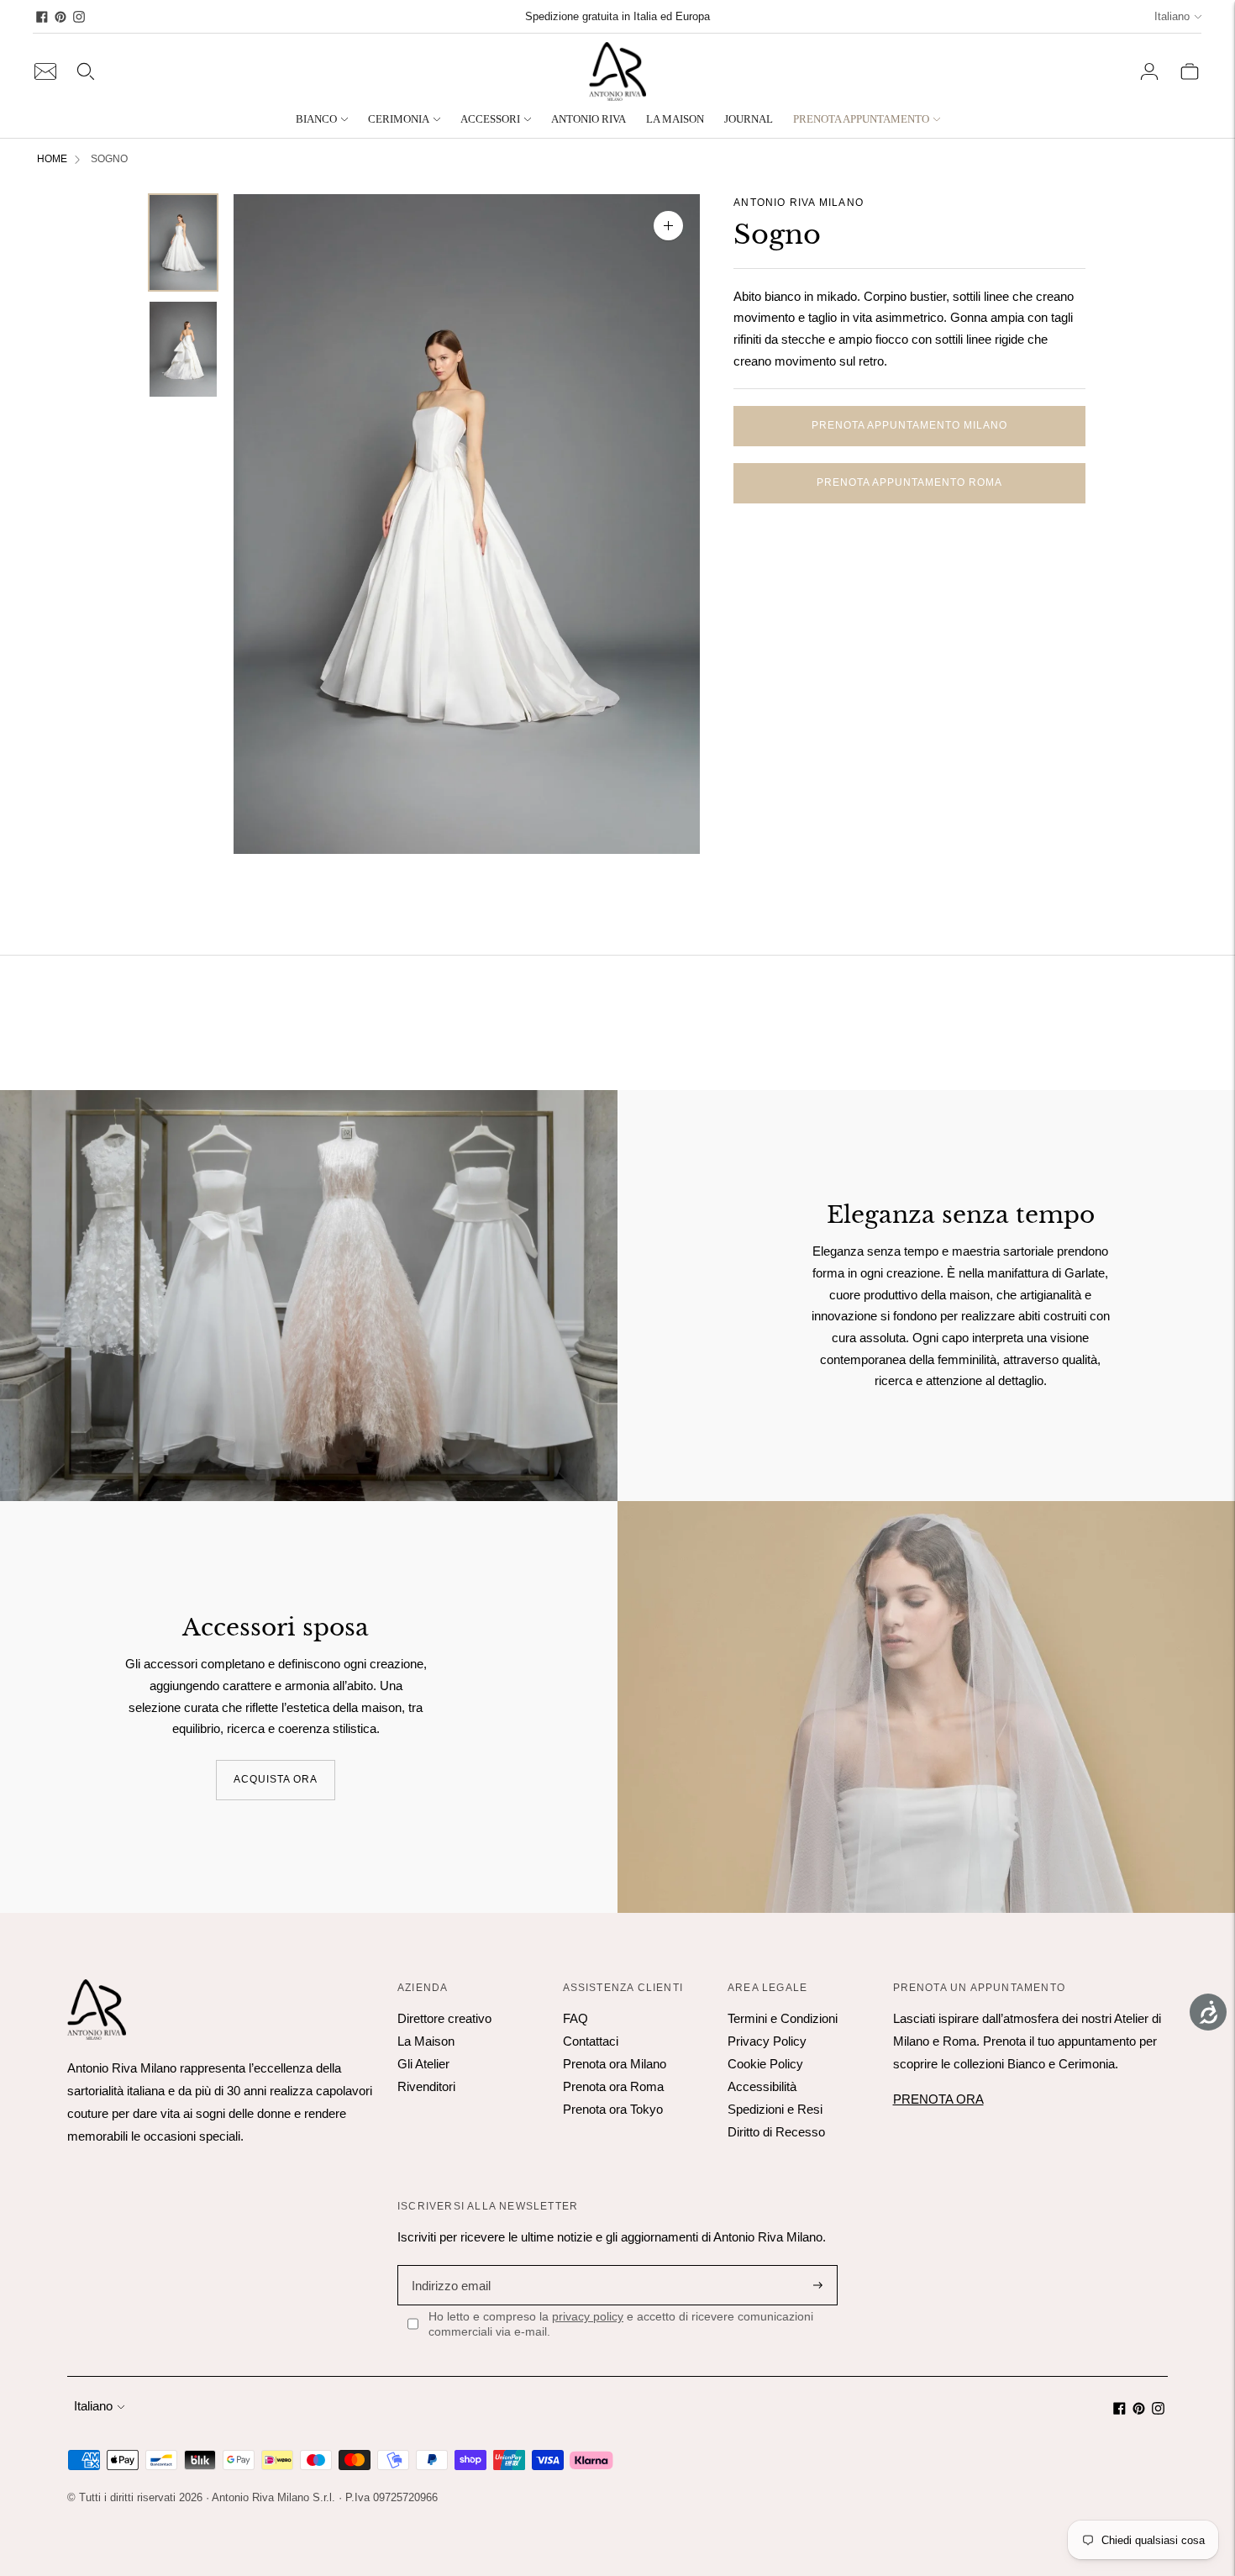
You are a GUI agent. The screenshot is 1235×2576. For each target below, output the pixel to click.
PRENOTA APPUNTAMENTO (861, 119)
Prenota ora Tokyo (613, 2109)
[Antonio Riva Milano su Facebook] (42, 17)
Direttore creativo (444, 2018)
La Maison (426, 2041)
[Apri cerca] (86, 71)
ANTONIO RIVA (589, 119)
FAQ (575, 2018)
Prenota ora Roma (613, 2086)
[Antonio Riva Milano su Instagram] (79, 17)
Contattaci (591, 2041)
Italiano (1172, 16)
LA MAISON (675, 119)
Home (52, 159)
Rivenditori (426, 2086)
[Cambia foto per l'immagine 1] (183, 242)
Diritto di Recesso (776, 2132)
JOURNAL (749, 119)
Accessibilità (762, 2086)
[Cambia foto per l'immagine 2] (183, 349)
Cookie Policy (765, 2064)
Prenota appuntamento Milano (909, 425)
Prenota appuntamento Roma (909, 482)
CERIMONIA (399, 119)
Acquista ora (276, 1779)
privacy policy (588, 2316)
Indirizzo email (449, 2265)
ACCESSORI (490, 119)
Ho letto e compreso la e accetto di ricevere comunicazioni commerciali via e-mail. (621, 2324)
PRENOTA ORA (938, 2099)
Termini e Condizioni (783, 2018)
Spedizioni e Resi (775, 2109)
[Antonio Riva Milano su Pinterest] (60, 17)
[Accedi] (1149, 71)
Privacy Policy (767, 2041)
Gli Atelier (423, 2064)
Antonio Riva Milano (799, 203)
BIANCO (316, 119)
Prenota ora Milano (615, 2064)
